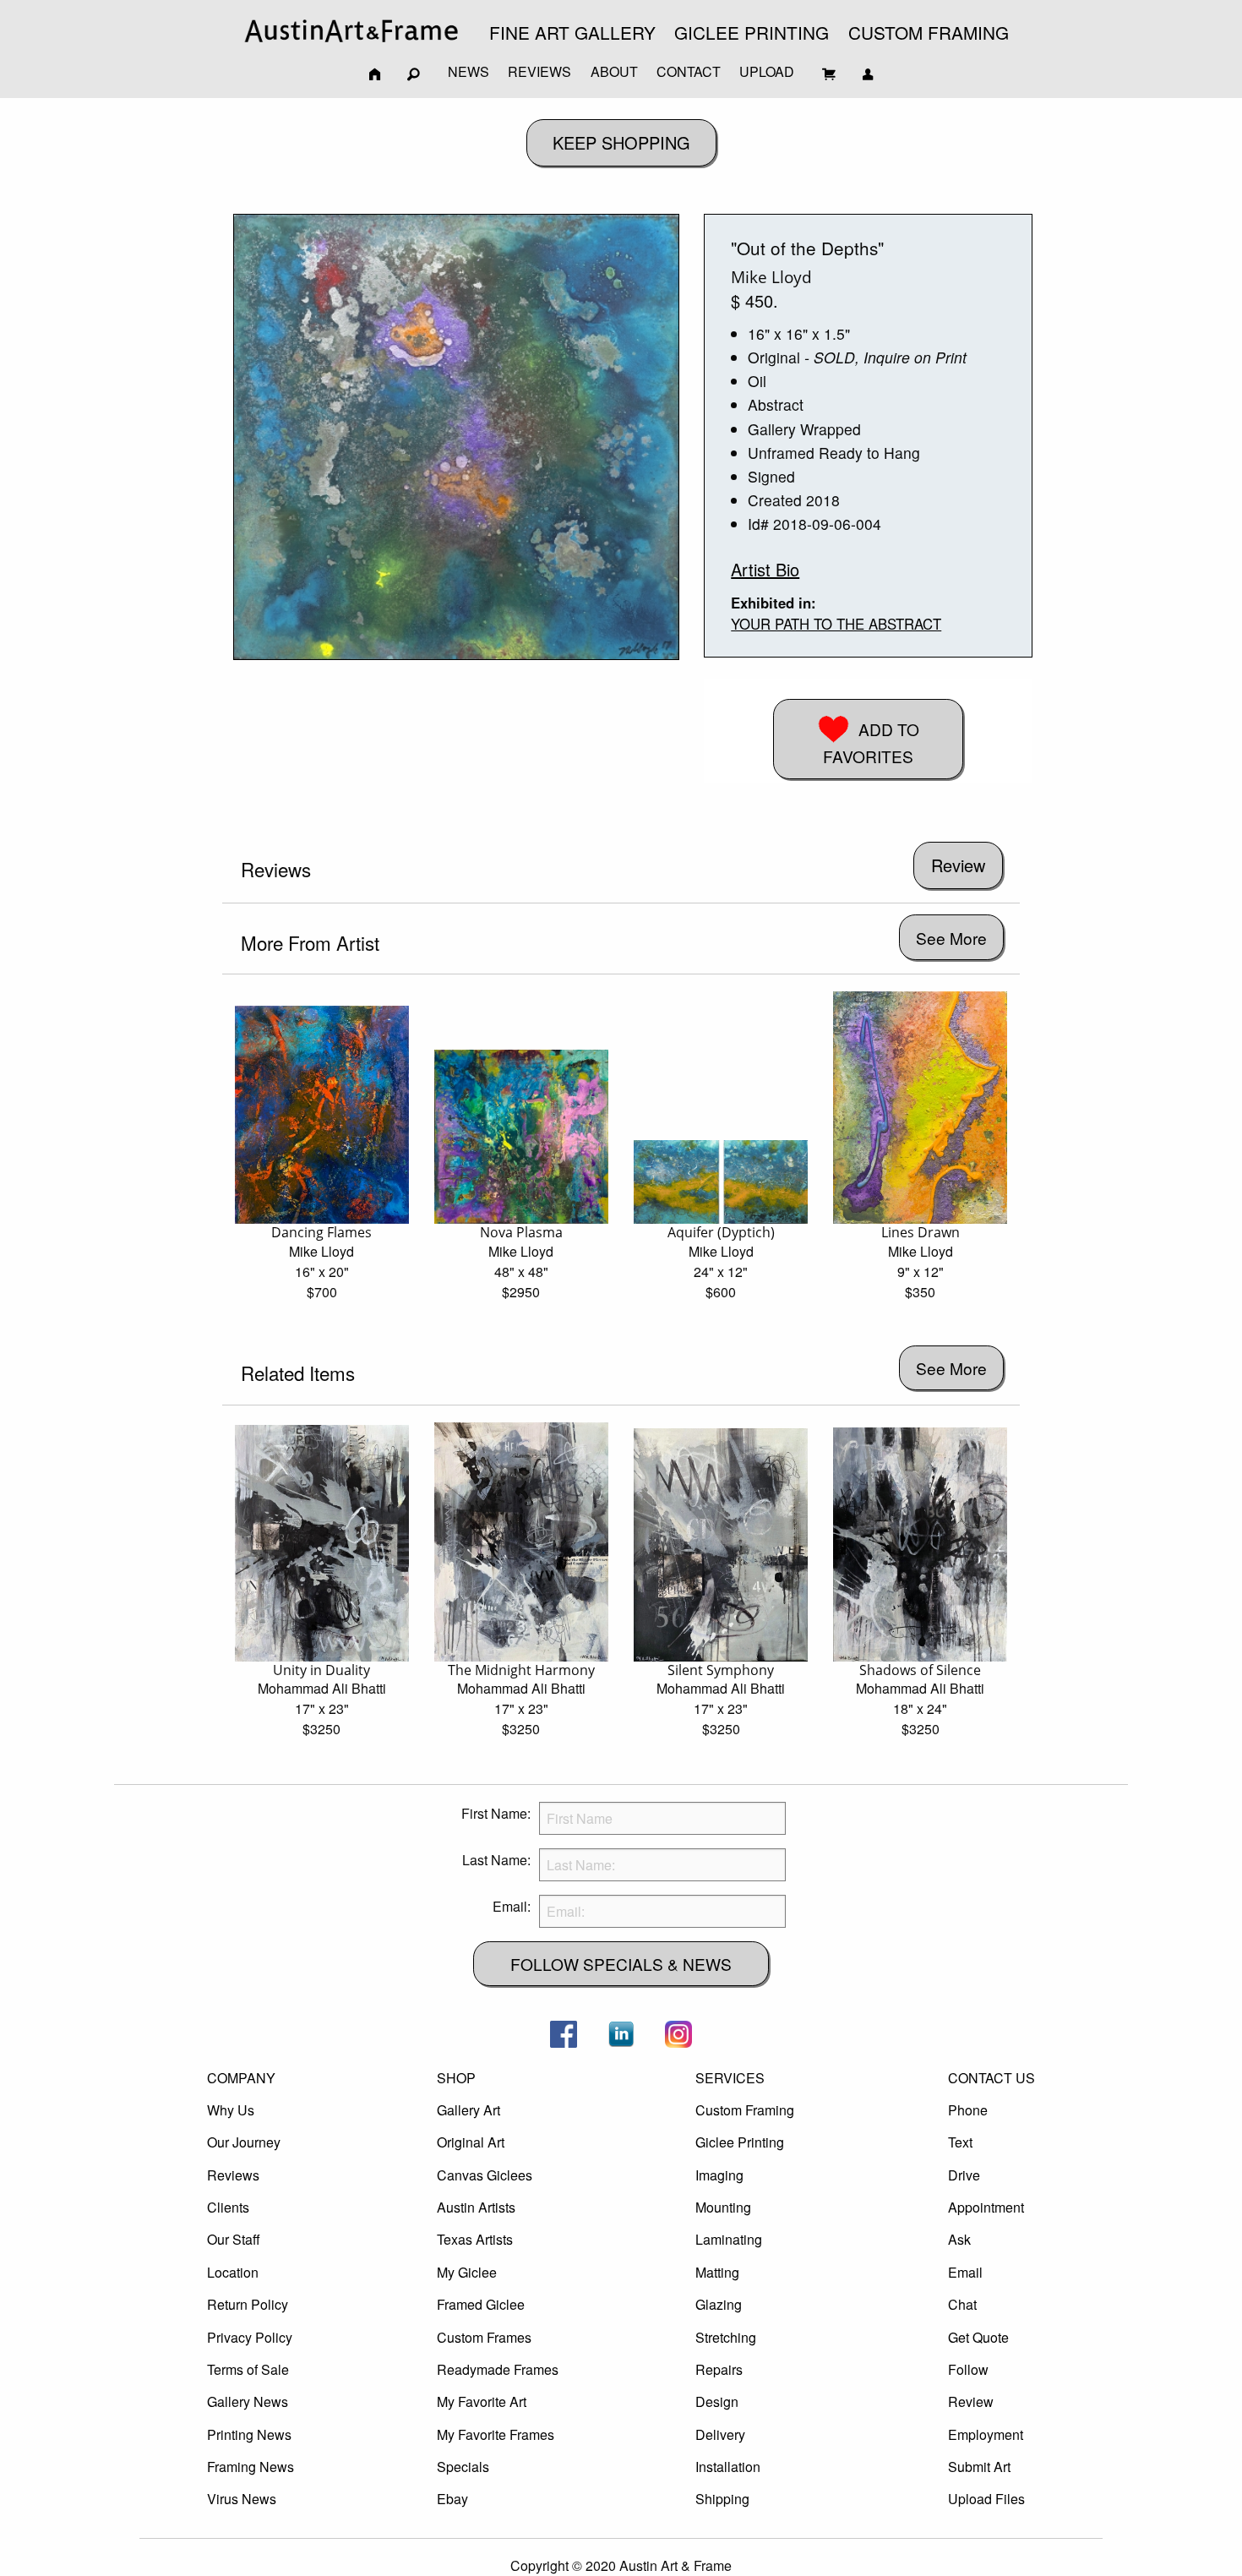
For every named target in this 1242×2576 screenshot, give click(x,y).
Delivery (720, 2434)
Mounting (723, 2207)
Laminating (729, 2239)
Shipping (722, 2499)
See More (951, 938)
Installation (728, 2467)
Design (717, 2401)
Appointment (986, 2207)
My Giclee (467, 2272)
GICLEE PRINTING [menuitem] (752, 32)
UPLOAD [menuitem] (767, 71)
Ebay (452, 2499)
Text (960, 2142)
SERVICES (730, 2078)
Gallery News (248, 2401)
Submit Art (979, 2467)
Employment (986, 2434)
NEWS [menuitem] (468, 71)
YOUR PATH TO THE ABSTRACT (836, 624)
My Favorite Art (482, 2401)
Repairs (719, 2369)
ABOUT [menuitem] (614, 71)
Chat (962, 2304)
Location (233, 2272)
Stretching (726, 2337)
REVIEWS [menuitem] (539, 71)
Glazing (719, 2304)
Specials (463, 2467)
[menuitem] (351, 31)
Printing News (249, 2434)
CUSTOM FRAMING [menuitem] (929, 32)
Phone (968, 2110)
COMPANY (241, 2078)
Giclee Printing (740, 2142)
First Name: (496, 1813)
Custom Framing (745, 2110)
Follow (968, 2369)
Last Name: (496, 1860)
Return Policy (248, 2304)
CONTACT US (991, 2078)
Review (971, 2401)
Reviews (233, 2175)
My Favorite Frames (496, 2434)
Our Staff (234, 2239)
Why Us (231, 2110)
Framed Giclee (481, 2304)
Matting (717, 2272)
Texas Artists (475, 2239)
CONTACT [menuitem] (689, 71)
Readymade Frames (498, 2369)
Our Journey (244, 2142)
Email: (512, 1906)
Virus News (242, 2499)
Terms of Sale (248, 2369)
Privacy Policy (250, 2337)
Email (965, 2272)
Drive (964, 2175)
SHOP (456, 2078)
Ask (959, 2239)
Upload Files (986, 2499)
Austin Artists (476, 2207)
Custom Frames (484, 2337)
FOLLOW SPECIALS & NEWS (621, 1964)
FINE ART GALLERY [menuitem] (572, 32)
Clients (228, 2207)
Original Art (471, 2142)
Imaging (719, 2175)
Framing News (251, 2467)
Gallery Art (468, 2110)
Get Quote (978, 2337)
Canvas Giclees (485, 2175)
